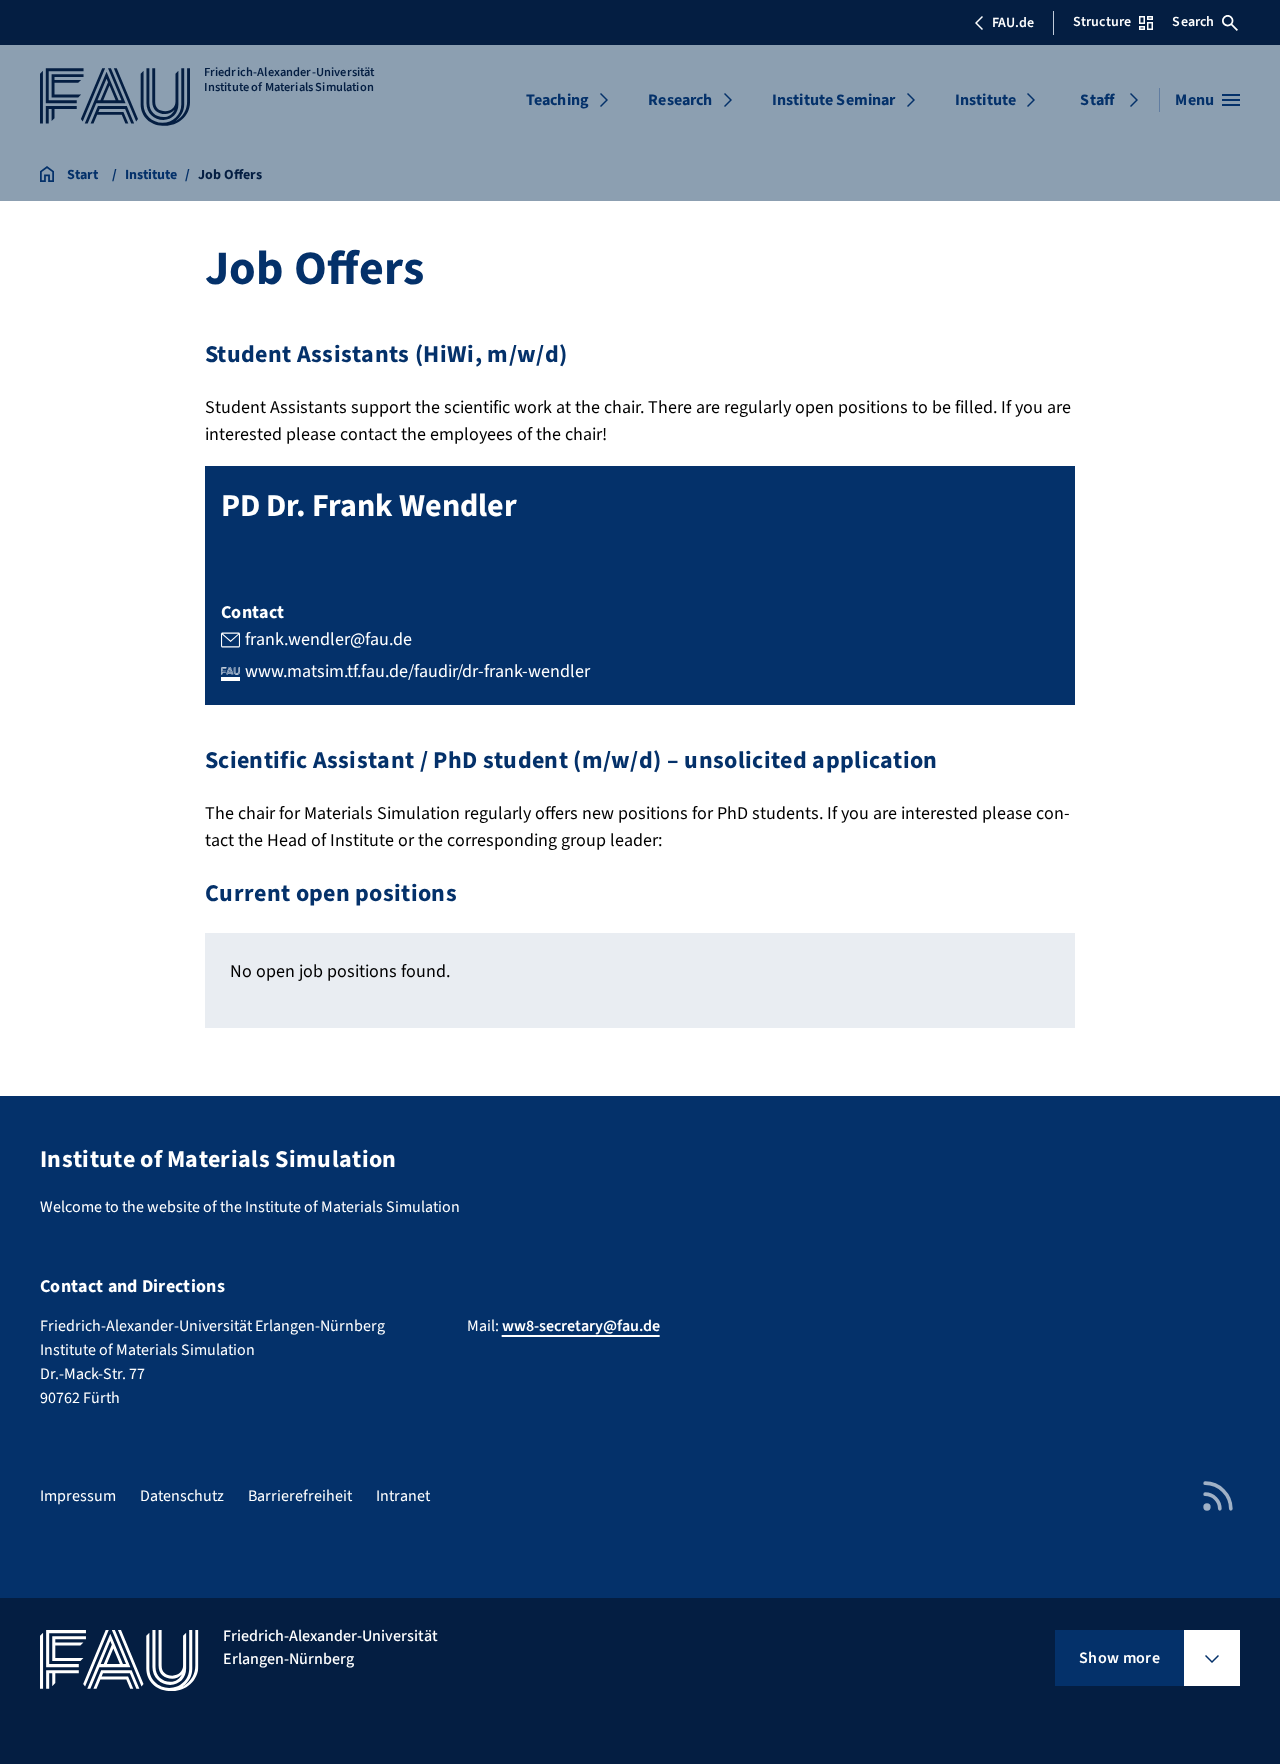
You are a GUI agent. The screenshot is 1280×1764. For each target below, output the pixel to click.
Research (680, 100)
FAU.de (1013, 23)
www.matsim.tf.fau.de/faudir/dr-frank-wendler (417, 671)
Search (1193, 22)
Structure (1102, 22)
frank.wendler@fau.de (328, 639)
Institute (985, 100)
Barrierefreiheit (300, 1496)
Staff (1097, 100)
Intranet (403, 1496)
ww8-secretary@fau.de (581, 1326)
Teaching (557, 100)
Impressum (78, 1496)
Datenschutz (182, 1496)
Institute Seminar (834, 100)
